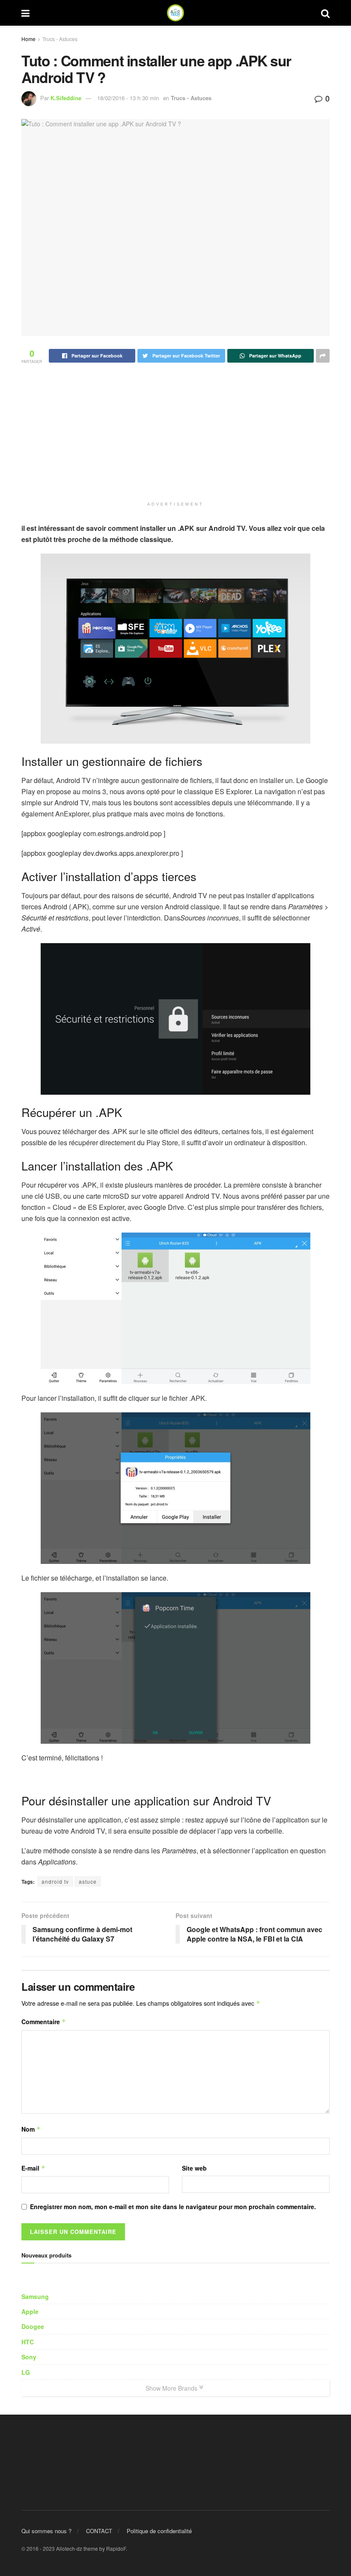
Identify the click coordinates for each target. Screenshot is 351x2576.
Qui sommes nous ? (46, 2531)
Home (28, 39)
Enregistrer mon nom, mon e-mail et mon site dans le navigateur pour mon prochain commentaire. (173, 2207)
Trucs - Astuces (60, 39)
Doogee (33, 2326)
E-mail (33, 2168)
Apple (30, 2311)
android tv (55, 1881)
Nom (31, 2129)
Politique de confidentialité (159, 2531)
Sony (29, 2357)
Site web (194, 2168)
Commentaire (44, 2022)
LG (26, 2372)
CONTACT (99, 2531)
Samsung (35, 2296)
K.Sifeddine (66, 98)
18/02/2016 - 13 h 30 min (128, 98)
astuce (88, 1881)
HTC (28, 2342)
